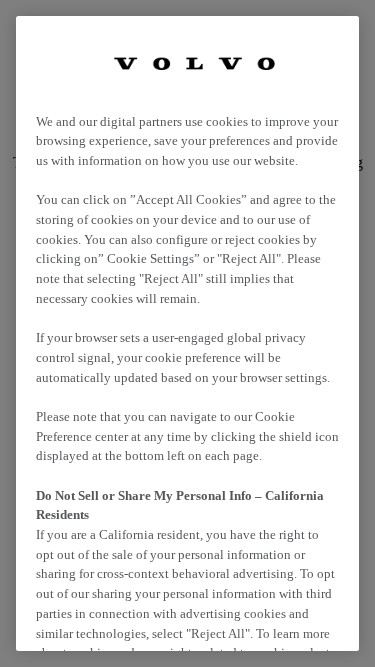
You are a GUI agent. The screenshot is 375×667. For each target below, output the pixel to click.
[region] (187, 333)
